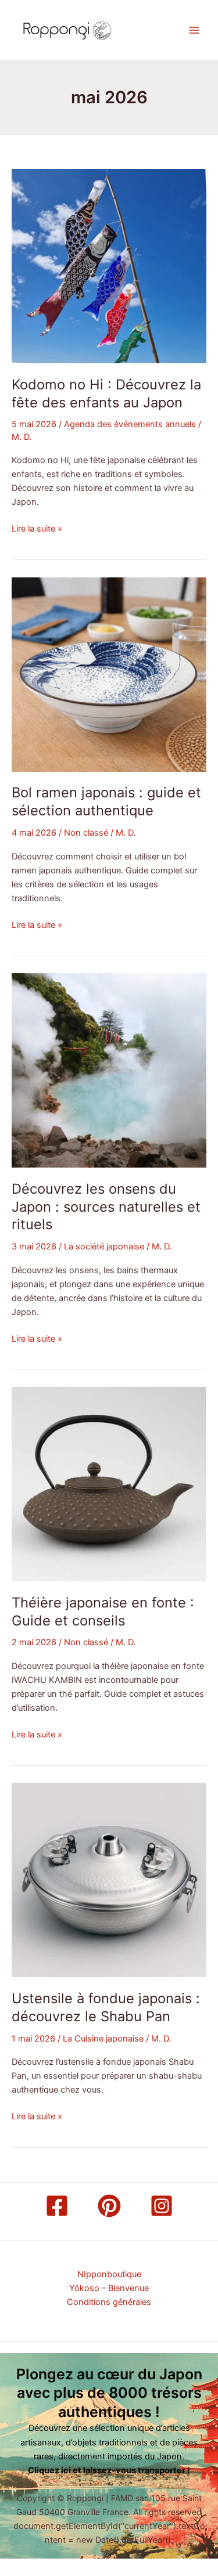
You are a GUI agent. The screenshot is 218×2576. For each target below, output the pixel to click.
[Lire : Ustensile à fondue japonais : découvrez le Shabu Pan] (109, 1880)
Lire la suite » (37, 528)
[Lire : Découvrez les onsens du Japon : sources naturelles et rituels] (109, 1070)
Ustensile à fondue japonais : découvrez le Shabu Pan (106, 2007)
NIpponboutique (109, 2274)
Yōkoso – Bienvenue (109, 2288)
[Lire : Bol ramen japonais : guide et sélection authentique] (109, 674)
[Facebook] (57, 2206)
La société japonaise (104, 1247)
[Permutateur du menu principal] (194, 30)
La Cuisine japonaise (103, 2039)
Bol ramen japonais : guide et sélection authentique (106, 801)
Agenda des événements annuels (130, 424)
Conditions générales (109, 2302)
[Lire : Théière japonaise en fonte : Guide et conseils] (109, 1483)
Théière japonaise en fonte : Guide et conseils (103, 1612)
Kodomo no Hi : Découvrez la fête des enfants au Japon (106, 393)
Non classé (86, 833)
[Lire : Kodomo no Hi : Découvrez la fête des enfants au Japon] (109, 266)
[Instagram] (162, 2206)
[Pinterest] (109, 2206)
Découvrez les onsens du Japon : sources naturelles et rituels (106, 1207)
